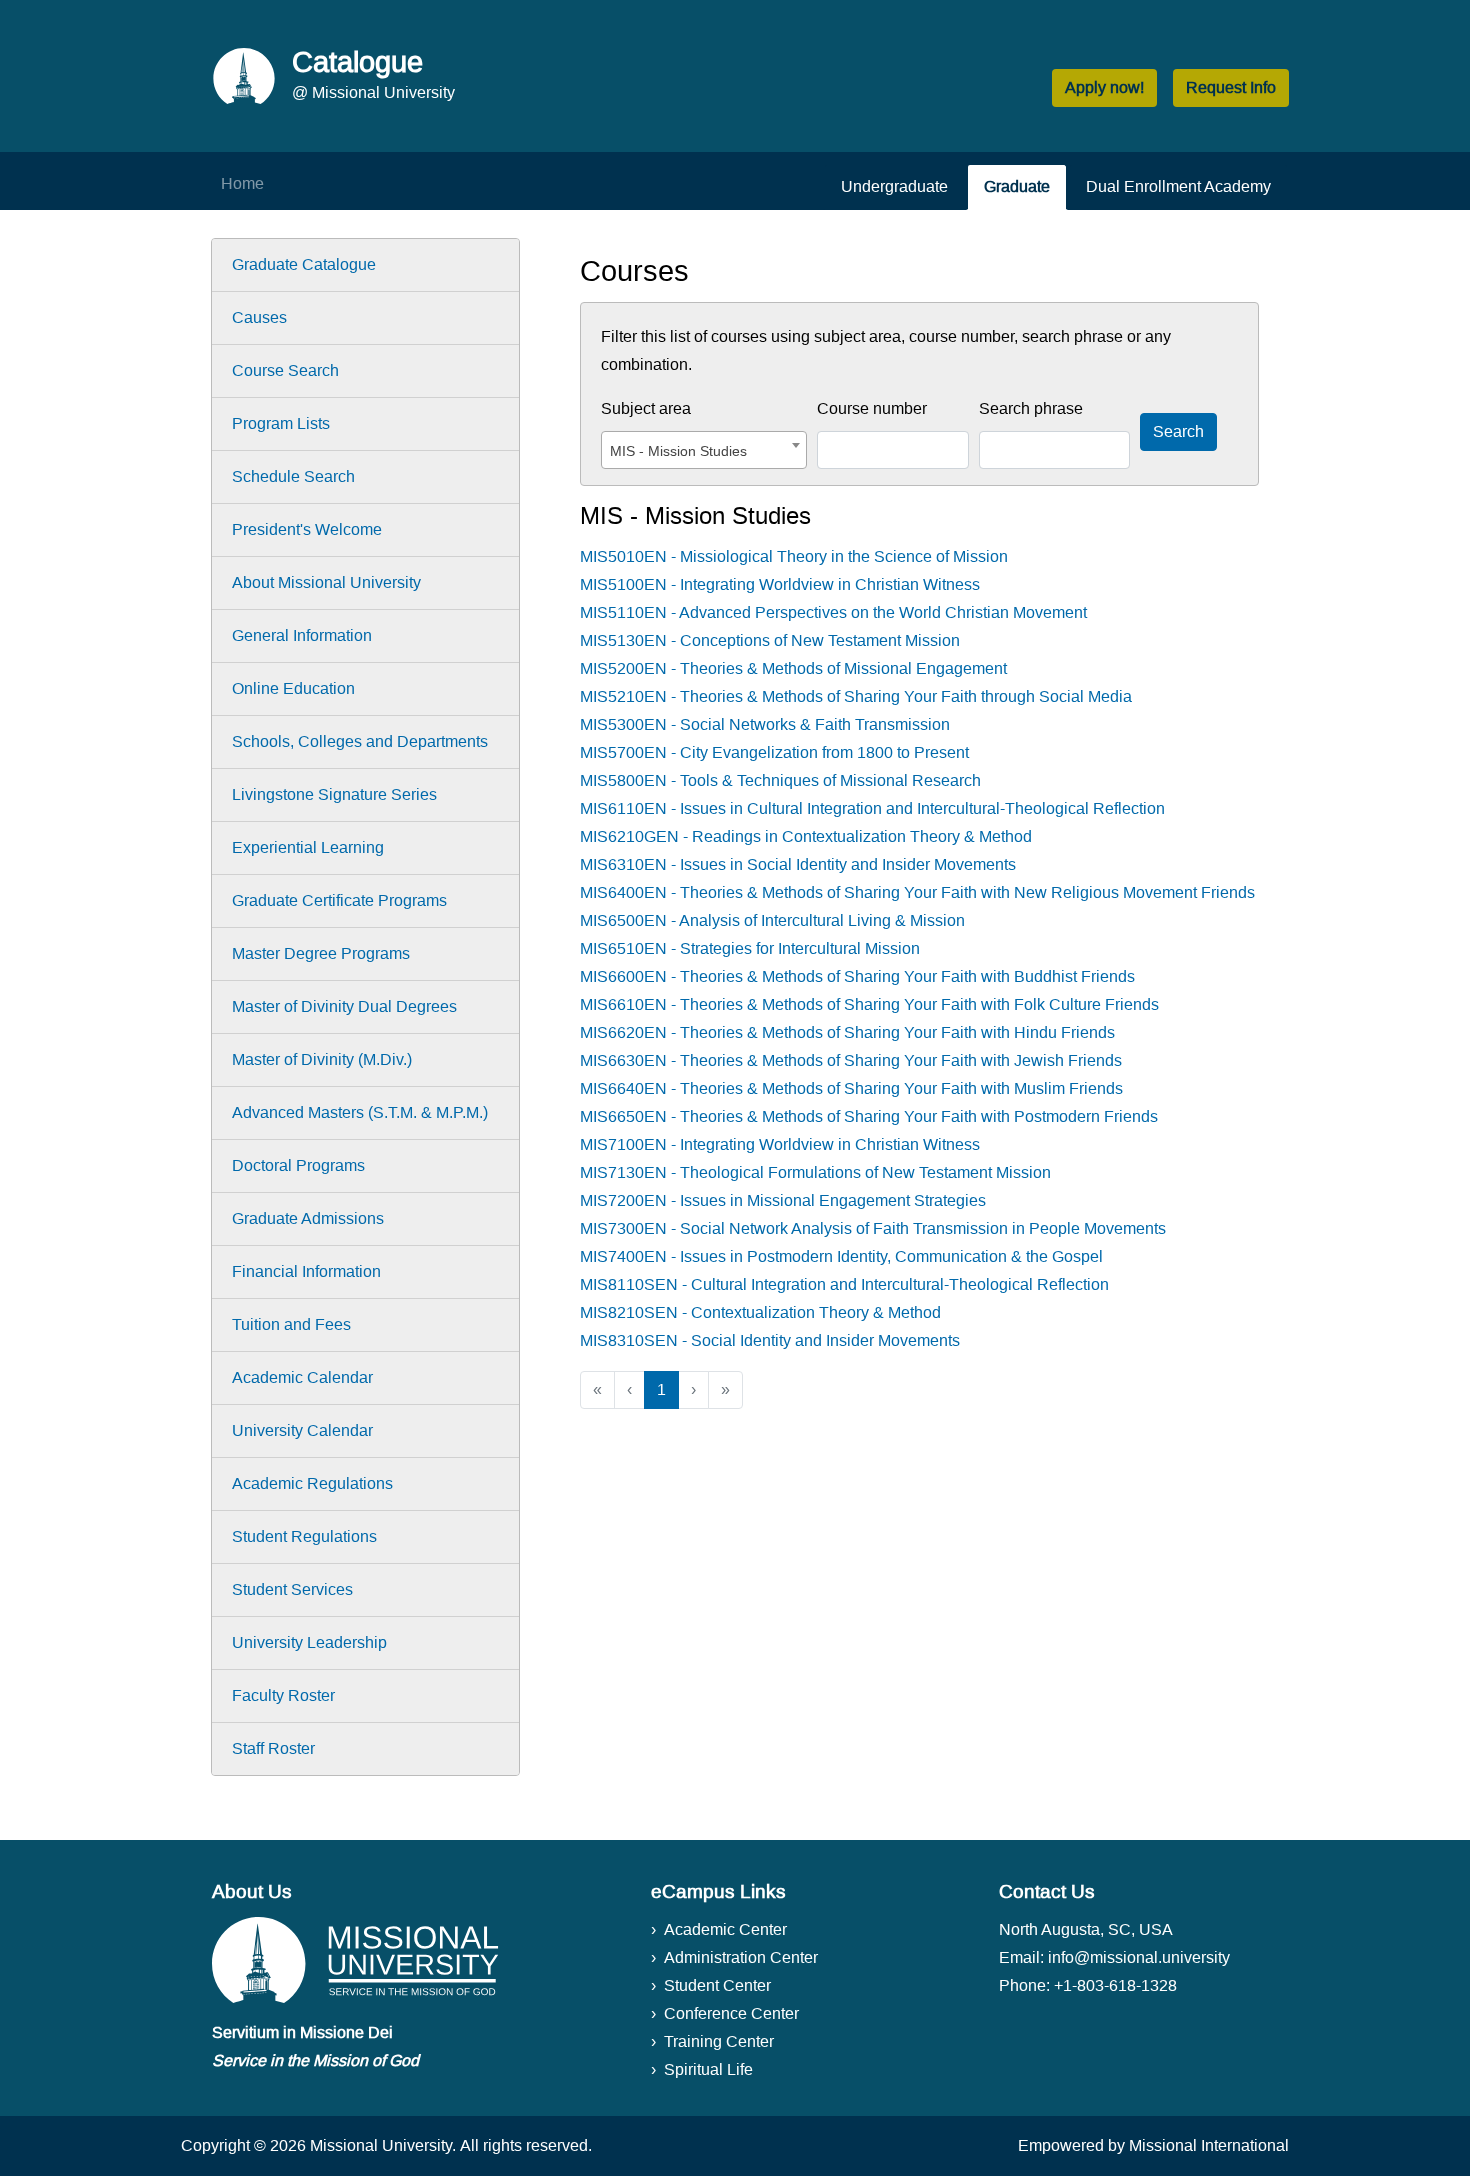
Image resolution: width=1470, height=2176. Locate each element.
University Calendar (302, 1430)
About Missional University (326, 582)
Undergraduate (894, 186)
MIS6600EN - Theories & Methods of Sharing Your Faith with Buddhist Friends (857, 976)
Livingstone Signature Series (334, 794)
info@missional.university (1139, 1957)
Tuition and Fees (291, 1324)
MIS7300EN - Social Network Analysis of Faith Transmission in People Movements (873, 1228)
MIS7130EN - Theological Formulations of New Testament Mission (815, 1172)
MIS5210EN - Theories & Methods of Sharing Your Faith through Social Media (856, 696)
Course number (872, 408)
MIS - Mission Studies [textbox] (678, 451)
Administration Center (741, 1957)
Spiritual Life (708, 2069)
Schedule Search (293, 476)
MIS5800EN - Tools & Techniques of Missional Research (780, 780)
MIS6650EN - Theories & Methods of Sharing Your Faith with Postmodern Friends (869, 1116)
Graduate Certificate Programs (339, 900)
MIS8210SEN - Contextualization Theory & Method (760, 1312)
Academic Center (725, 1929)
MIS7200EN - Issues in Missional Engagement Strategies (783, 1200)
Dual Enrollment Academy (1178, 186)
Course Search (285, 370)
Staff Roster (273, 1748)
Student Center (717, 1985)
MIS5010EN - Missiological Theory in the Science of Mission (794, 556)
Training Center (719, 2041)
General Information (302, 635)
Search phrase (1031, 408)
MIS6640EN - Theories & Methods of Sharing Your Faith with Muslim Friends (851, 1088)
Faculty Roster (283, 1695)
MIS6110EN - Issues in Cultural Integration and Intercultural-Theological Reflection (872, 808)
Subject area (646, 408)
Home (242, 183)
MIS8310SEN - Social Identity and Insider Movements (770, 1340)
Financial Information (306, 1271)
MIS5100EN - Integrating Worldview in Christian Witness (780, 584)
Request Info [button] (1231, 87)
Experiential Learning (308, 847)
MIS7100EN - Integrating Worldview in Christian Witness (780, 1144)
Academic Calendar (302, 1377)
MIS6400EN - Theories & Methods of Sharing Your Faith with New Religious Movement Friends (917, 892)
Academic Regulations (312, 1483)
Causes (259, 317)
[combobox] (704, 450)
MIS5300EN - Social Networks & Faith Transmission (765, 724)
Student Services (292, 1589)
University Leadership (309, 1642)
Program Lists (281, 423)
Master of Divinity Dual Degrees (344, 1006)
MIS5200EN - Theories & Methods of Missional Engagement (793, 668)
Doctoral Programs (298, 1165)
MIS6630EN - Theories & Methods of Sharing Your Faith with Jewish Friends (851, 1060)
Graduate (1017, 186)
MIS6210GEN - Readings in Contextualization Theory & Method (806, 836)
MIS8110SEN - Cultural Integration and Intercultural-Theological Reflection (844, 1284)
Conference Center (731, 2013)
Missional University (381, 2145)
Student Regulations (304, 1536)
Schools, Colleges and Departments (360, 741)
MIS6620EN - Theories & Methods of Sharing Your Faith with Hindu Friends (847, 1032)
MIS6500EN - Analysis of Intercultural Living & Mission (772, 920)
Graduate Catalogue (304, 264)
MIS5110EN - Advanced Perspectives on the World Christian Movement (833, 612)
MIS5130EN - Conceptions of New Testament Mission (770, 640)
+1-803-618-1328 (1115, 1985)
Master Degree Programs (321, 953)
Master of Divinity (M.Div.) (322, 1059)
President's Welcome (307, 529)
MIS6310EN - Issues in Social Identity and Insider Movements (798, 864)
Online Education (293, 688)
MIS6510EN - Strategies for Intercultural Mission (750, 948)
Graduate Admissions (308, 1218)
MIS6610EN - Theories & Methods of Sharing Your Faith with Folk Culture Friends (869, 1004)
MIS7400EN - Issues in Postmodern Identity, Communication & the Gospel (841, 1256)
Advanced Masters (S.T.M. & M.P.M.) (360, 1112)
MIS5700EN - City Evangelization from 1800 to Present (774, 752)
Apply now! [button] (1104, 87)
